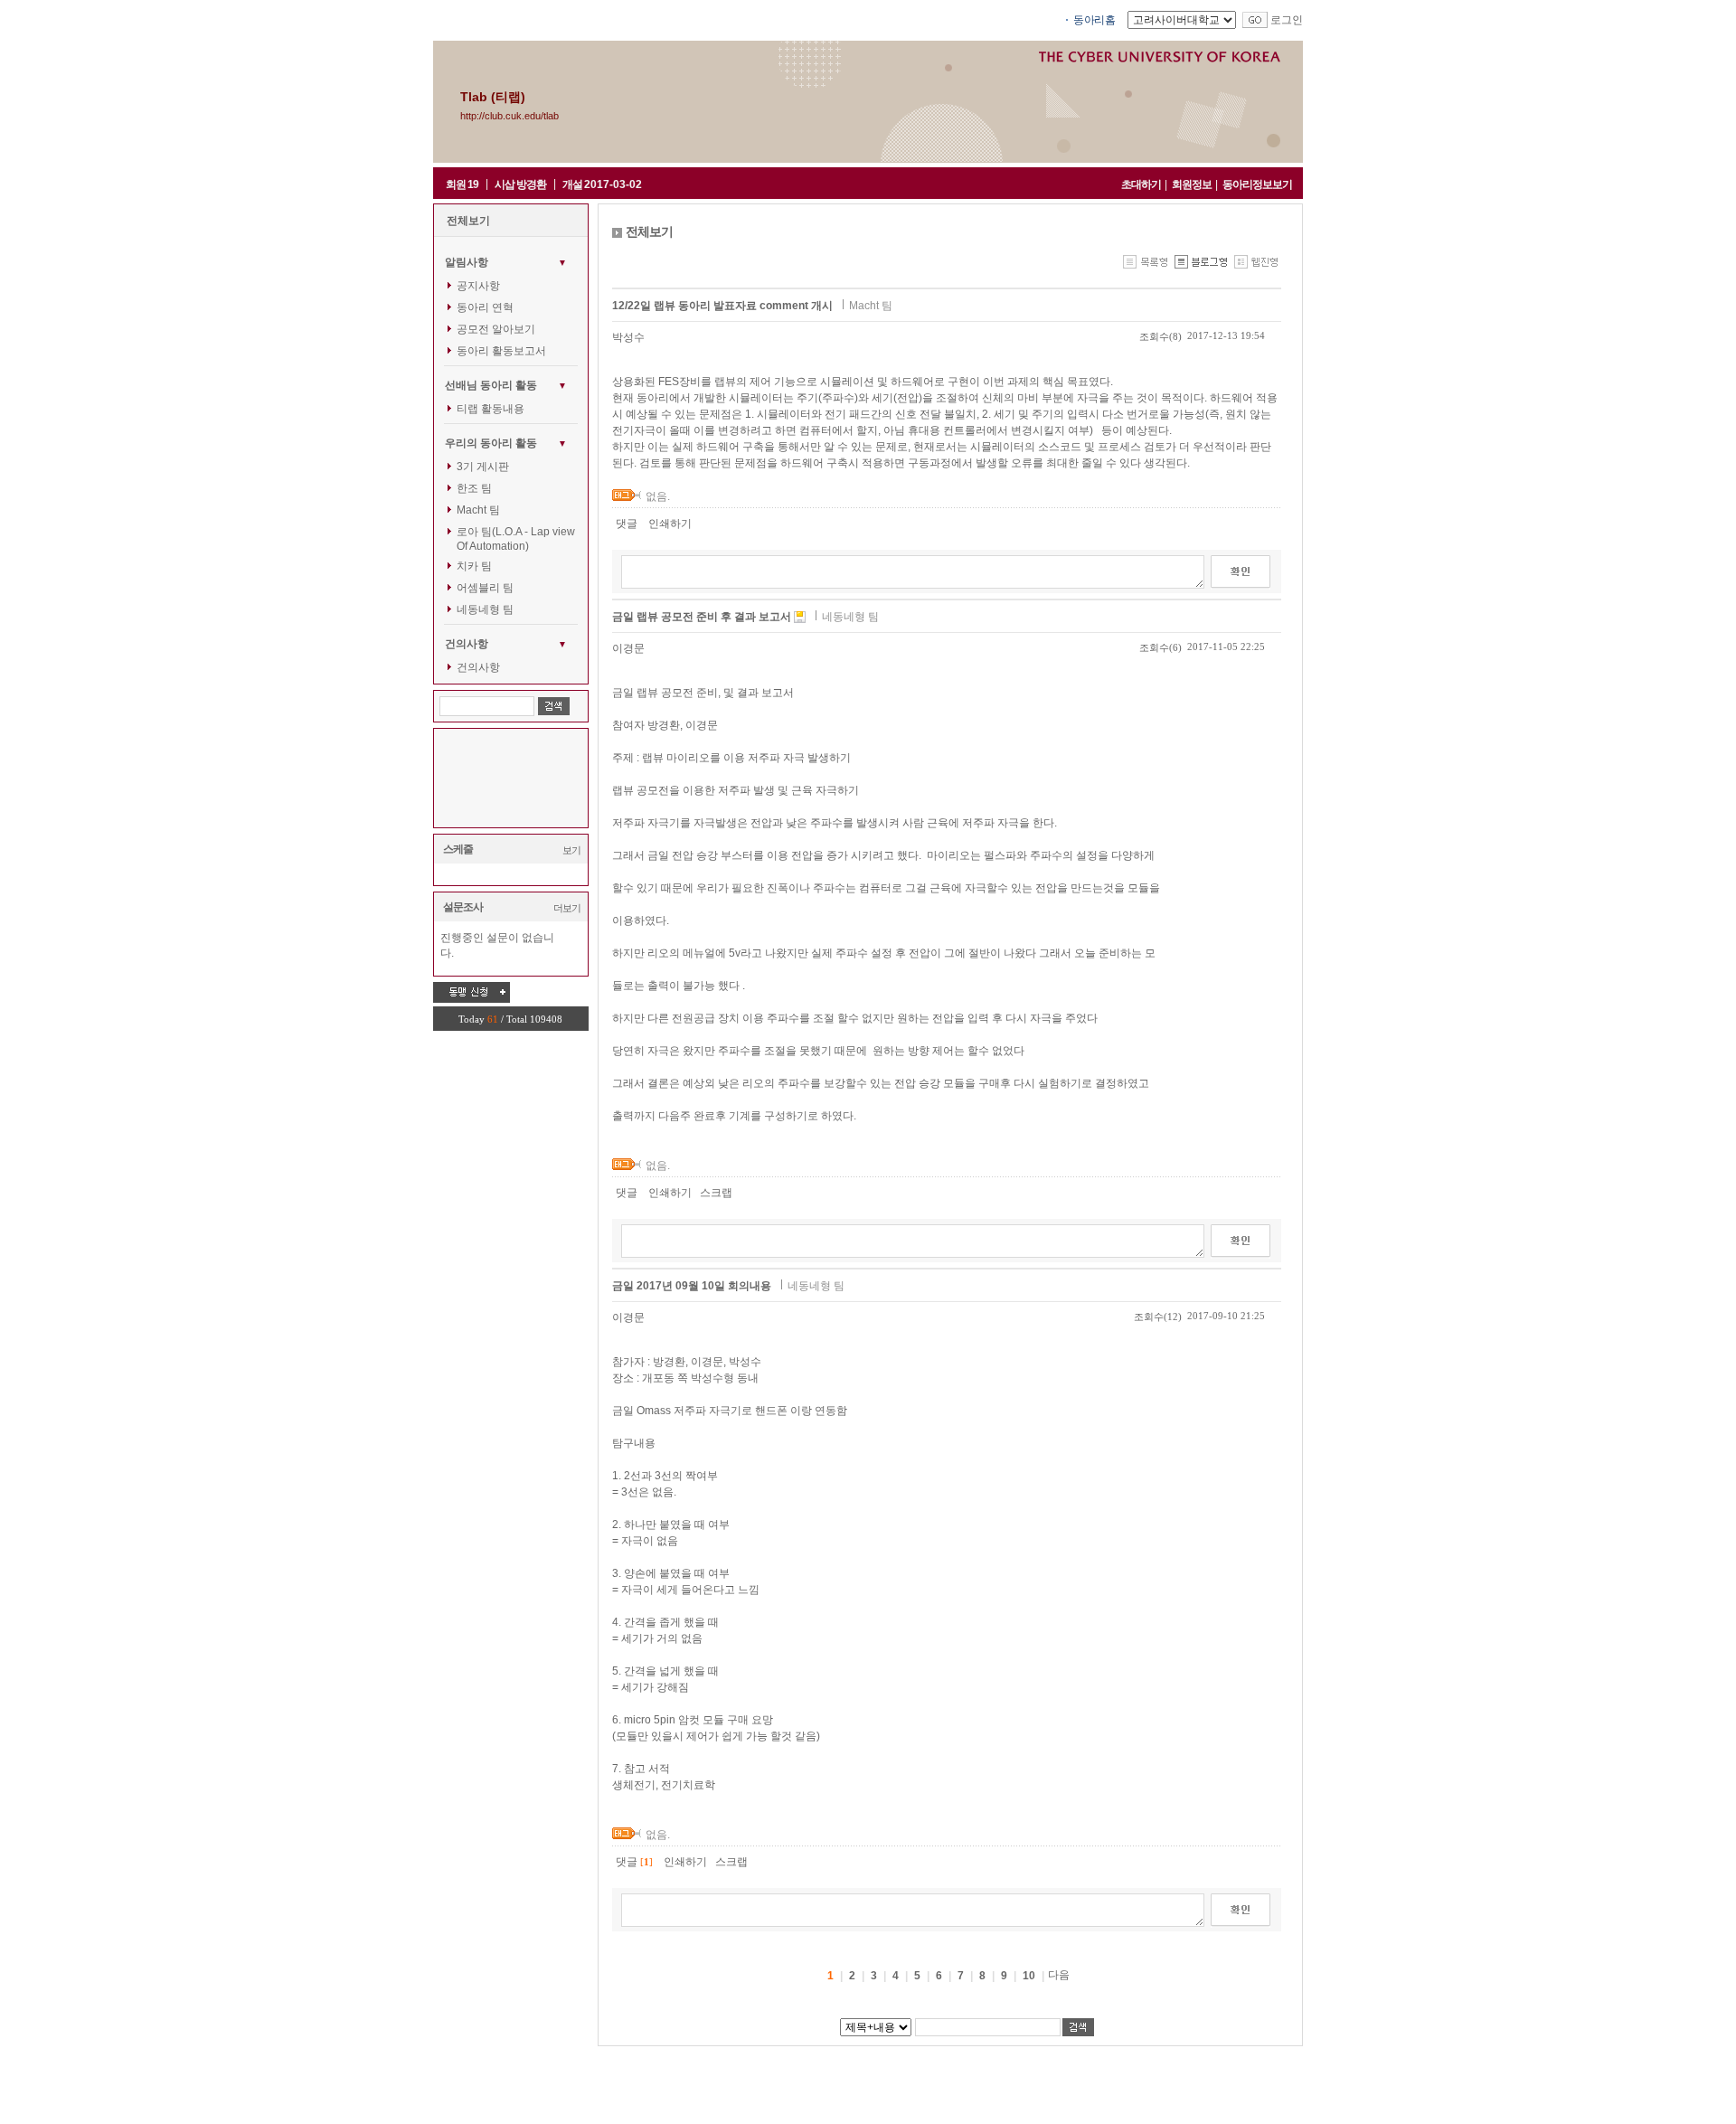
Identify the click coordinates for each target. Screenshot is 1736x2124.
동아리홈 (1094, 20)
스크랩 (716, 1193)
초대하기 (1141, 184)
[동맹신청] (472, 992)
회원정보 (1192, 184)
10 (1029, 1976)
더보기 (567, 908)
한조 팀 (474, 488)
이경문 (628, 648)
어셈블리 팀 (485, 588)
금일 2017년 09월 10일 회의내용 (693, 1286)
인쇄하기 (670, 524)
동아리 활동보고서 (501, 351)
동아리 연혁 (485, 307)
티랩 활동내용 (491, 409)
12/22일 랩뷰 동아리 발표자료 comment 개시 (724, 306)
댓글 (627, 524)
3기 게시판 (483, 467)
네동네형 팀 (485, 609)
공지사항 (478, 286)
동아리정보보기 (1257, 184)
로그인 (1287, 20)
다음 (1059, 1975)
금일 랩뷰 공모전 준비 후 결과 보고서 (703, 617)
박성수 (628, 337)
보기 (571, 850)
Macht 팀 (478, 510)
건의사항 (478, 667)
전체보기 (468, 221)
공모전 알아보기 (496, 329)
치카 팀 (474, 566)
